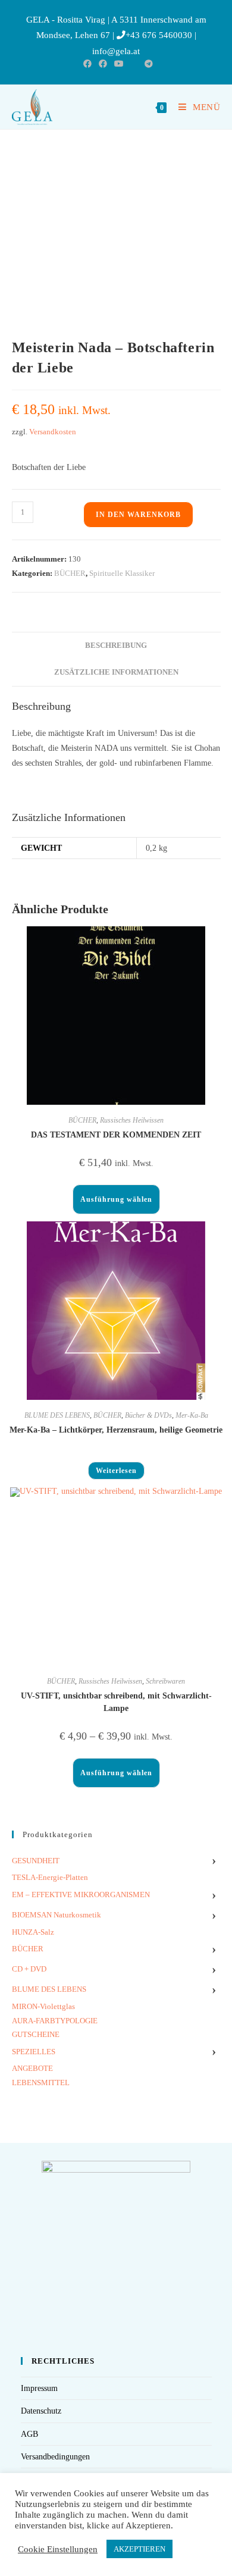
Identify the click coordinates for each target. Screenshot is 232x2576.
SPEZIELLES (34, 2052)
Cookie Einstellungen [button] (58, 2549)
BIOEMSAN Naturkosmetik (57, 1915)
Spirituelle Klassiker (122, 573)
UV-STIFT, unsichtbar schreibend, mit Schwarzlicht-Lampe (116, 1702)
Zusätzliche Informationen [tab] (116, 672)
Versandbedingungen (55, 2457)
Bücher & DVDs (148, 1415)
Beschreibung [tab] (116, 645)
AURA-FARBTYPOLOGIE (55, 2021)
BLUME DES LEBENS (57, 1415)
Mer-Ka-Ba (192, 1415)
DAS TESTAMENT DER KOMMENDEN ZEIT (116, 1135)
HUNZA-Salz (33, 1932)
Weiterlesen (116, 1471)
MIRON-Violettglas (43, 2006)
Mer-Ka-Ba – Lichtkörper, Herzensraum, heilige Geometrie (116, 1430)
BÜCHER (70, 573)
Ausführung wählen (116, 1199)
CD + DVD (29, 1969)
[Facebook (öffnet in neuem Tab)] (87, 64)
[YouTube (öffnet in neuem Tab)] (119, 64)
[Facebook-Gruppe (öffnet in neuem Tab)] (103, 64)
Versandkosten (53, 432)
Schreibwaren (165, 1681)
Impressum (39, 2388)
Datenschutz (41, 2411)
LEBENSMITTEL (41, 2083)
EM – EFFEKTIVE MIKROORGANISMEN (81, 1895)
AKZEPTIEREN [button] (139, 2549)
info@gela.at (116, 51)
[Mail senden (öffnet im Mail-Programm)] (134, 64)
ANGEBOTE (32, 2068)
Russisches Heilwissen (132, 1120)
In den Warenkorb (138, 515)
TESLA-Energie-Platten (50, 1877)
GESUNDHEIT (36, 1861)
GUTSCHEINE (36, 2034)
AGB (29, 2434)
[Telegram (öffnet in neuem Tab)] (147, 64)
